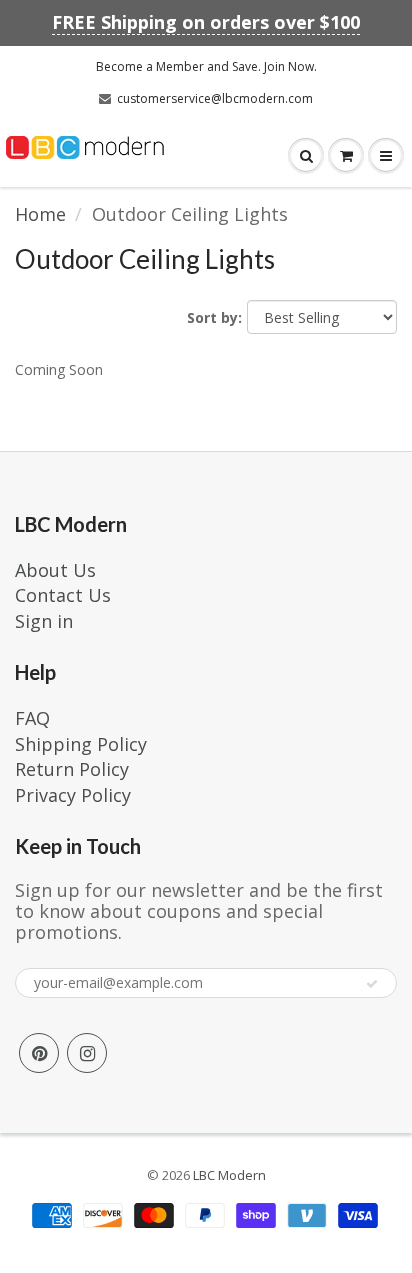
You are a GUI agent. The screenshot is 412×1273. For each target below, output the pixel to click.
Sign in (44, 621)
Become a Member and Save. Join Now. (206, 66)
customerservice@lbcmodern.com (215, 98)
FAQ (32, 718)
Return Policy (72, 769)
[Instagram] (87, 1053)
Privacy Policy (73, 795)
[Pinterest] (39, 1053)
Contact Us (63, 595)
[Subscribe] (372, 984)
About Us (55, 570)
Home (40, 214)
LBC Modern (229, 1175)
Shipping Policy (81, 744)
